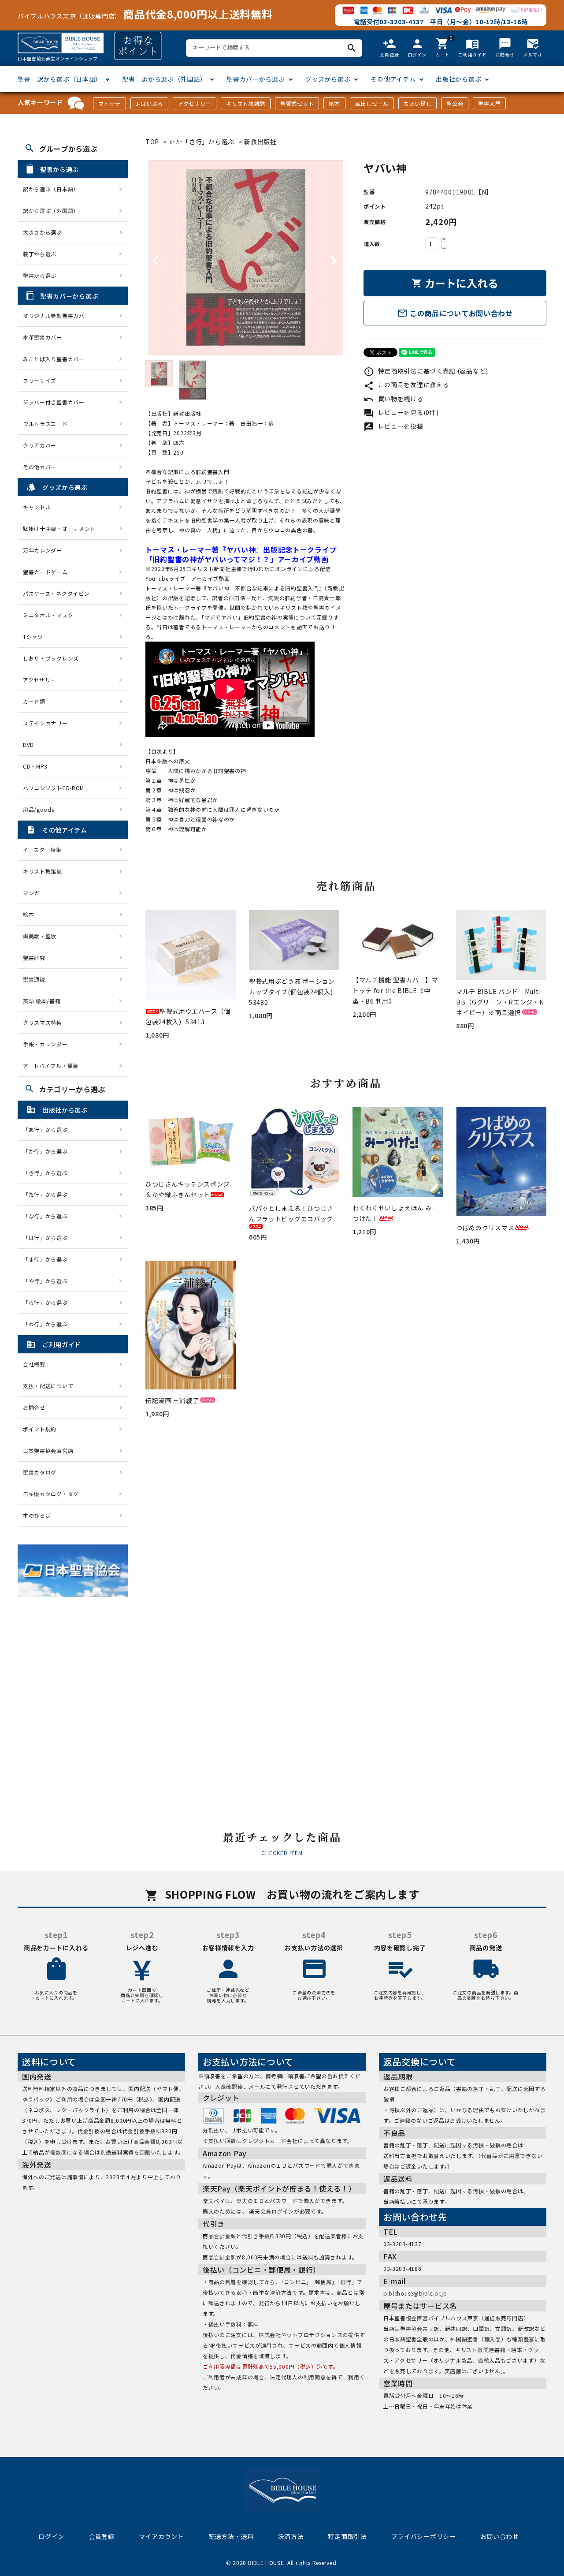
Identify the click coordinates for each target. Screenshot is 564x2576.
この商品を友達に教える (406, 385)
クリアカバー (40, 445)
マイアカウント (161, 2536)
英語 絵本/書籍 (42, 1001)
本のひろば (37, 1515)
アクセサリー (195, 103)
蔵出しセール (372, 103)
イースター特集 (42, 849)
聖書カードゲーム (45, 572)
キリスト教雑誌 (246, 103)
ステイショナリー (45, 723)
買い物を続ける (393, 399)
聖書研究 (34, 958)
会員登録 (102, 2536)
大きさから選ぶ (43, 232)
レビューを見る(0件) (401, 412)
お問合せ (34, 1407)
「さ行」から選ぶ (48, 1173)
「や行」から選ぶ (48, 1281)
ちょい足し (418, 103)
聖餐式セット (297, 103)
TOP (152, 142)
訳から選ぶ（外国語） (51, 211)
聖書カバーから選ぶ (256, 79)
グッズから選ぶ (328, 79)
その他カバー (40, 467)
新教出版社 (260, 142)
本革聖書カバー (43, 337)
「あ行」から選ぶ (48, 1129)
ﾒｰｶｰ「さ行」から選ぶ (203, 142)
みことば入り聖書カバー (54, 359)
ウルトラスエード (45, 424)
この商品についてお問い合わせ (455, 313)
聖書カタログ (40, 1472)
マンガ (31, 893)
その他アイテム (393, 79)
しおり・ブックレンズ (51, 658)
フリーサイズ (40, 380)
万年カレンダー (43, 550)
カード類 (34, 701)
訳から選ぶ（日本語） (51, 189)
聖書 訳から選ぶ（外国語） (164, 79)
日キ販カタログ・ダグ (51, 1494)
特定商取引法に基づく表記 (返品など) (426, 371)
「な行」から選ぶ (48, 1216)
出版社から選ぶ (458, 79)
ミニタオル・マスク (48, 615)
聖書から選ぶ (40, 275)
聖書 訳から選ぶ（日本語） (60, 79)
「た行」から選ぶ (48, 1194)
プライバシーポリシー (424, 2536)
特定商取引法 (347, 2536)
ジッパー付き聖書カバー (54, 402)
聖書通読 (34, 979)
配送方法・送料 (231, 2536)
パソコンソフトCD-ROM (54, 788)
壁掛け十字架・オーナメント (59, 528)
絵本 (334, 103)
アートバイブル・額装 (51, 1066)
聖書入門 (489, 103)
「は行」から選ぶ (48, 1238)
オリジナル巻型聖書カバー (56, 315)
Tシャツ (33, 637)
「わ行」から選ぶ (48, 1324)
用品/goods (39, 809)
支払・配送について (48, 1386)
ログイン (51, 2536)
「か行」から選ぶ (48, 1151)
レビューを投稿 (393, 426)
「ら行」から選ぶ (48, 1302)
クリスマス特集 (43, 1022)
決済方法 (291, 2536)
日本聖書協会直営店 (48, 1450)
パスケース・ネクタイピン (56, 593)
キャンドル (37, 507)
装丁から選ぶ (40, 254)
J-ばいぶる (149, 103)
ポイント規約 (40, 1429)
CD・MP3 (35, 766)
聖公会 (455, 103)
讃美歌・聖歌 (40, 936)
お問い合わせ (500, 2536)
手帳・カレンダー (45, 1044)
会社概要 (34, 1364)
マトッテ (109, 103)
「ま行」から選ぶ (48, 1259)
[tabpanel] (246, 258)
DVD (28, 745)
